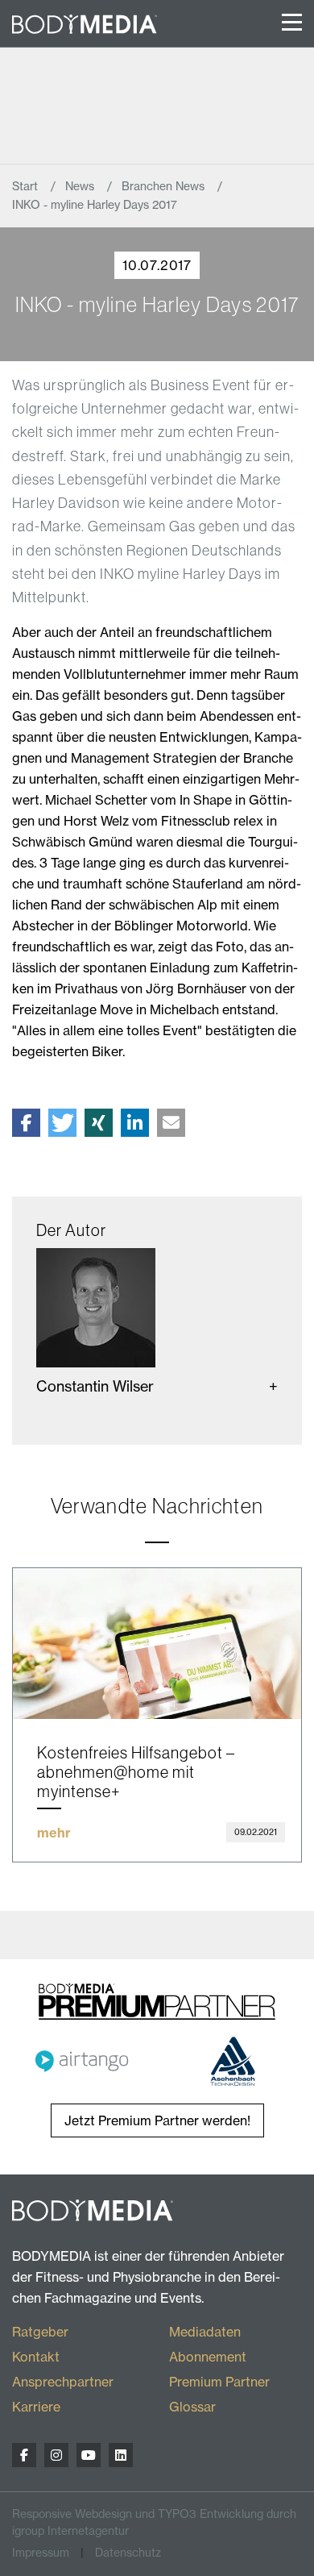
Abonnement (208, 2357)
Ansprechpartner (63, 2382)
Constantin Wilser (95, 1386)
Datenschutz (128, 2553)
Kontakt (36, 2357)
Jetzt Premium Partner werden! (157, 2120)
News (81, 186)
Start (27, 186)
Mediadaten (205, 2332)
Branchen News (165, 186)
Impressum (41, 2553)
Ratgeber (40, 2332)
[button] (26, 1123)
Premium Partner (219, 2382)
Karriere (36, 2407)
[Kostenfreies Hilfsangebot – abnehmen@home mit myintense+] (157, 1644)
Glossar (192, 2407)
